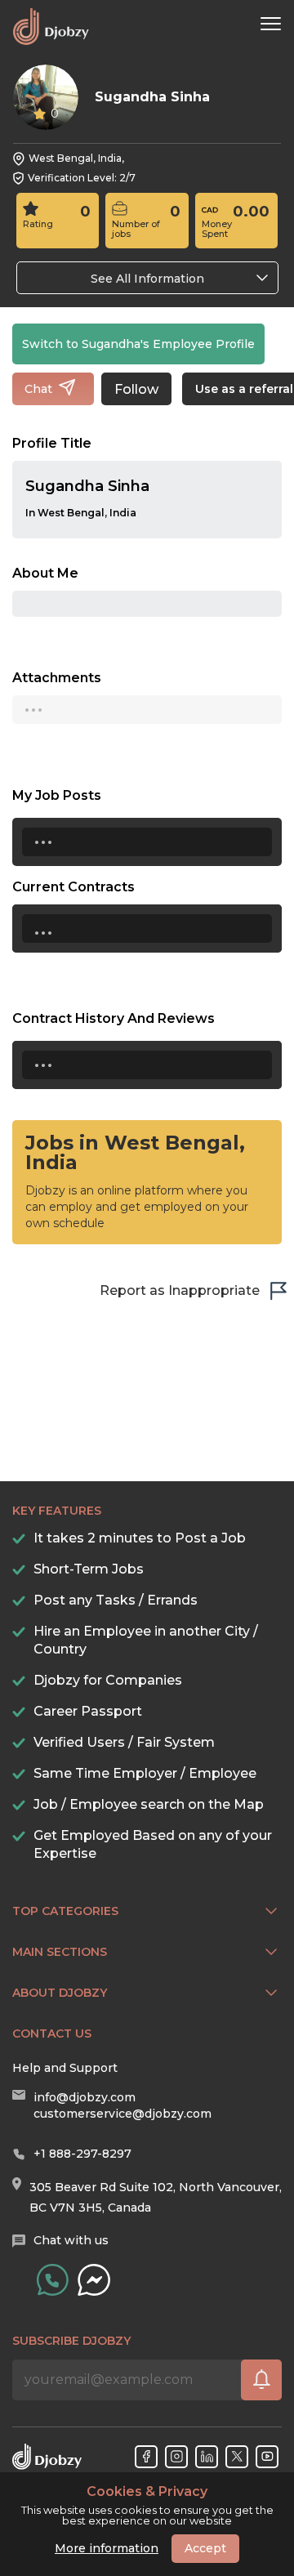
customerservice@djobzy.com (122, 2114)
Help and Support (65, 2068)
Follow (136, 389)
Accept (205, 2548)
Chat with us (71, 2240)
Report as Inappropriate (180, 1290)
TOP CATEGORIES (65, 1911)
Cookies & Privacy (147, 2492)
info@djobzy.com (85, 2097)
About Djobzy (60, 1993)
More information (107, 2548)
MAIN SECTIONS (60, 1952)
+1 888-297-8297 (82, 2154)
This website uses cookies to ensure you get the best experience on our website (147, 2506)
